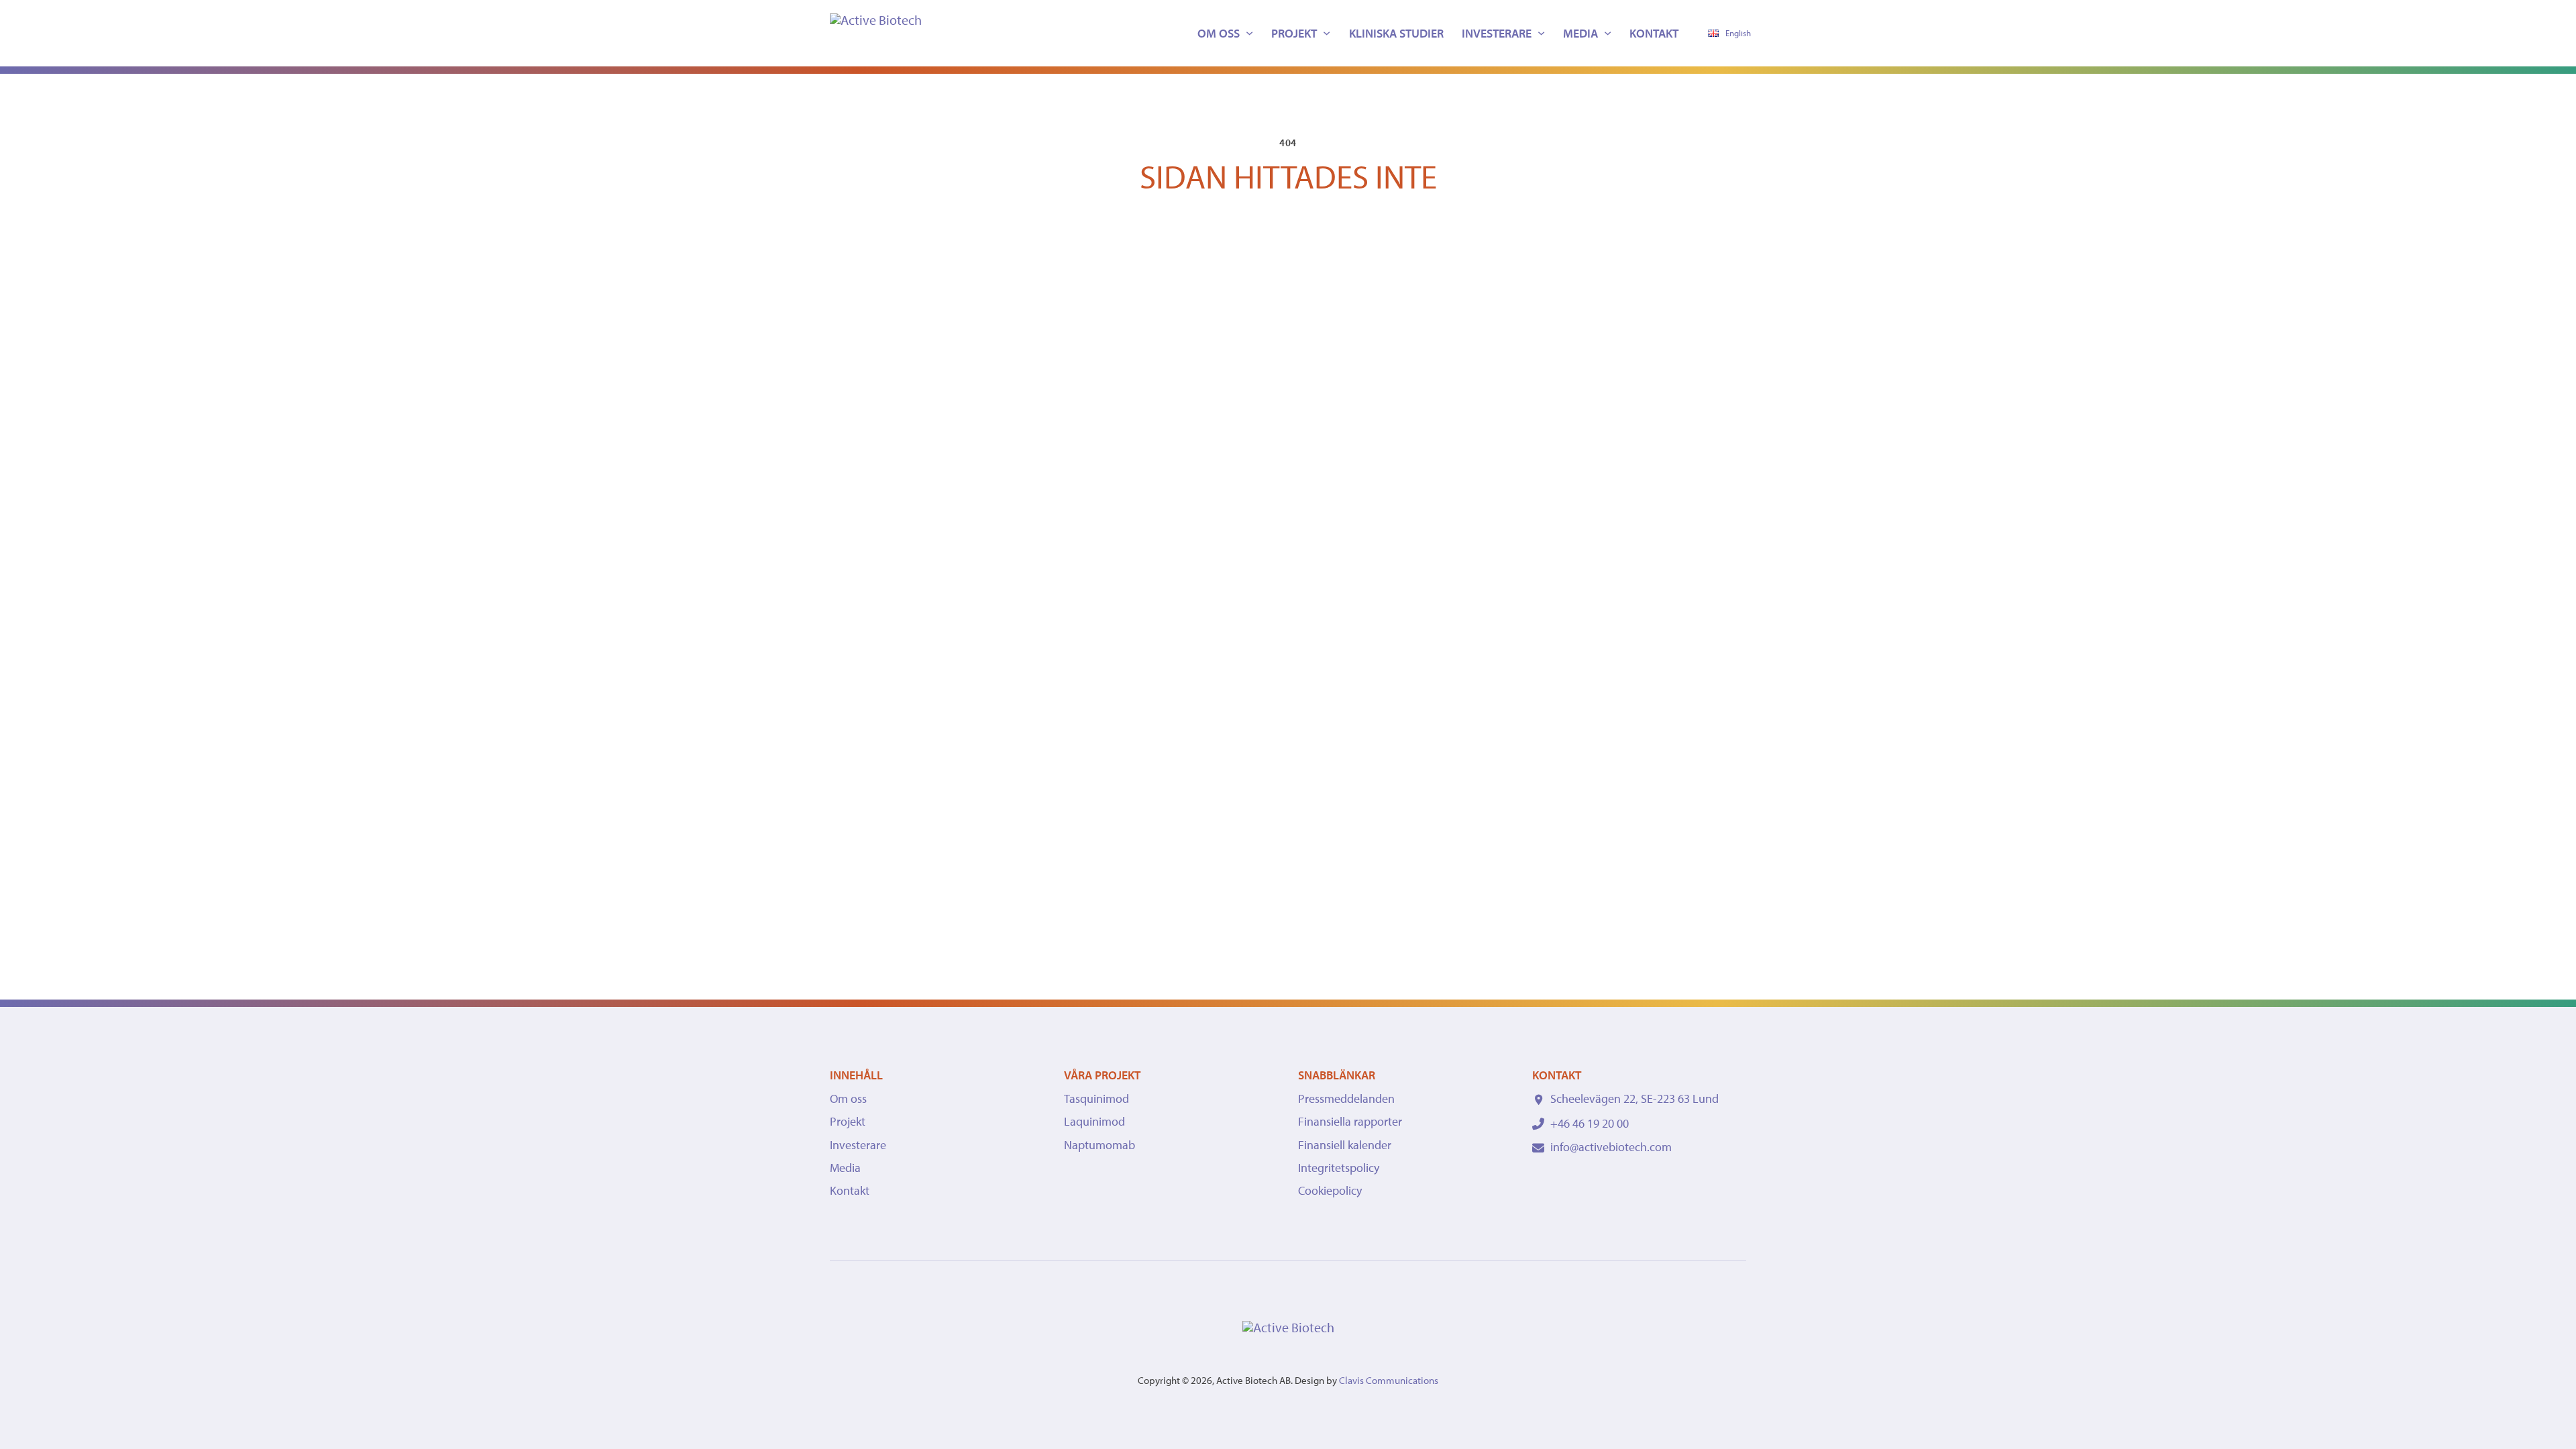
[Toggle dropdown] (1249, 33)
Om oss (1219, 33)
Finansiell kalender (1345, 1145)
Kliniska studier (1396, 33)
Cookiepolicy (1330, 1190)
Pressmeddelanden (1346, 1098)
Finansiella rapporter (1350, 1121)
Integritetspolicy (1339, 1168)
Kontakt (1654, 33)
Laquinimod (1094, 1121)
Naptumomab (1099, 1145)
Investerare (1497, 33)
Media (1580, 33)
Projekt (1294, 33)
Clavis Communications (1389, 1380)
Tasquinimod (1096, 1098)
